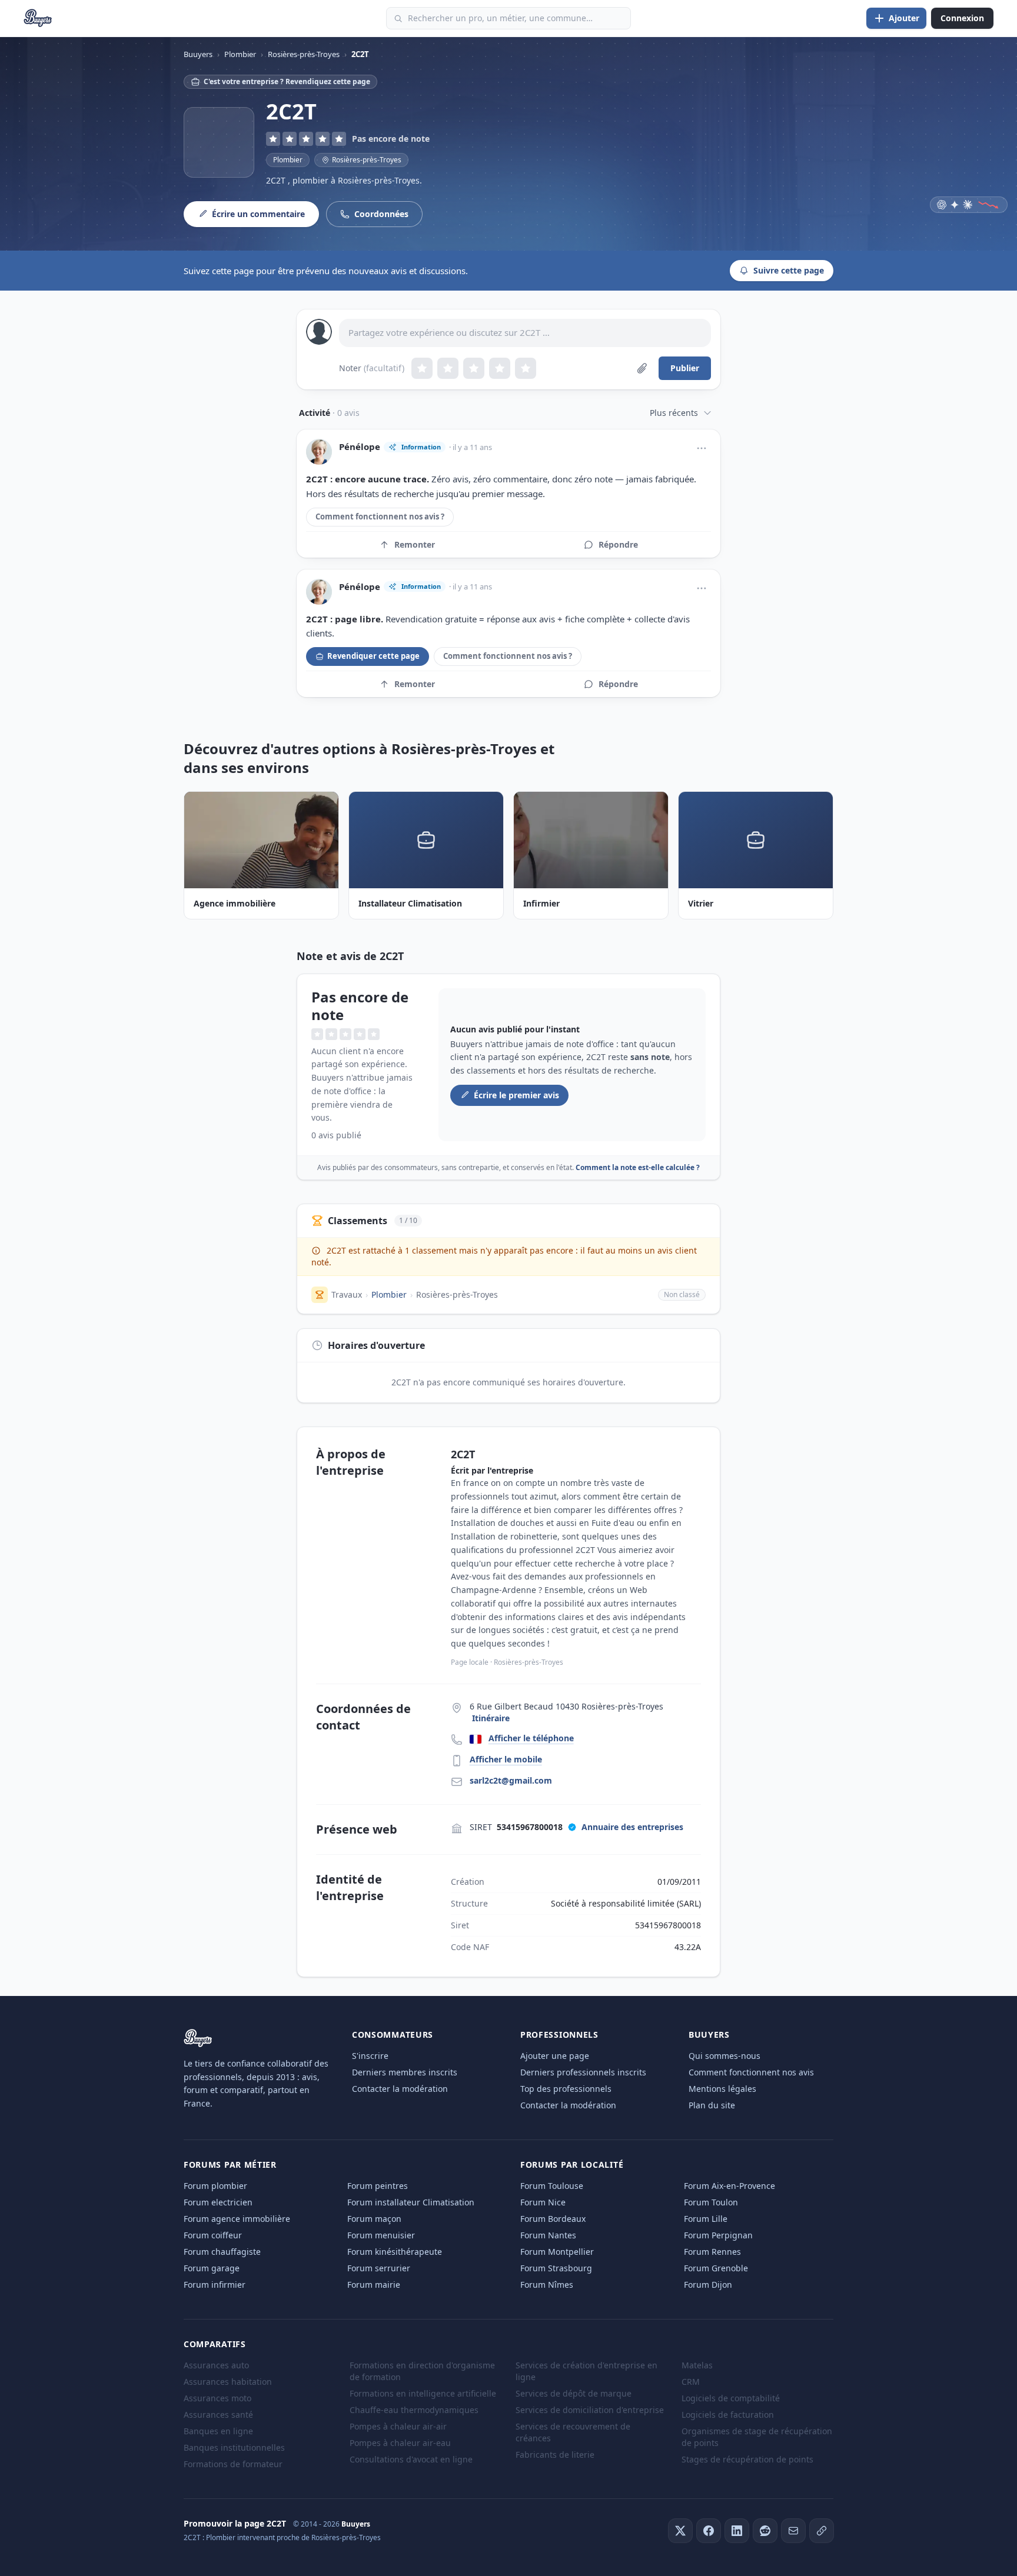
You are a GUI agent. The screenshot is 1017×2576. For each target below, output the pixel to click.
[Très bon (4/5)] (500, 368)
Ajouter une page (555, 2056)
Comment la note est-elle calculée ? (638, 1167)
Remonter (415, 544)
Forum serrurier (379, 2268)
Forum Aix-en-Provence (729, 2186)
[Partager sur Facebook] (709, 2531)
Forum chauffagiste (222, 2252)
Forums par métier (230, 2165)
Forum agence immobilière (237, 2219)
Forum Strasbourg (556, 2268)
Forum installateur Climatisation (411, 2202)
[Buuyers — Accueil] (38, 18)
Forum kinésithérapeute (395, 2252)
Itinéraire (491, 1718)
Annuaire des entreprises (632, 1827)
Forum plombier (215, 2186)
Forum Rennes (712, 2252)
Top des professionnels (566, 2089)
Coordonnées (381, 214)
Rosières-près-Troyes (457, 1294)
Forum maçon (374, 2219)
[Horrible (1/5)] (422, 368)
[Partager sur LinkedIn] (737, 2531)
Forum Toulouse (552, 2186)
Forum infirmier (215, 2285)
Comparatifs (215, 2344)
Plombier (288, 160)
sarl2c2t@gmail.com (511, 1780)
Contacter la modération (400, 2089)
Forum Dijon (708, 2285)
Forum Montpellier (557, 2252)
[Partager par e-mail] (793, 2531)
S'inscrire (370, 2056)
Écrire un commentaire (258, 214)
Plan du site (712, 2105)
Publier (685, 368)
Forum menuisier (381, 2235)
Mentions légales (722, 2089)
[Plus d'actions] (702, 448)
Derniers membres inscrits (405, 2072)
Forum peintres (378, 2186)
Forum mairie (374, 2285)
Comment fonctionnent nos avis (751, 2072)
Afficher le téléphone (531, 1738)
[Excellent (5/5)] (526, 368)
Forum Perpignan (718, 2235)
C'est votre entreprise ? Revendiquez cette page (287, 81)
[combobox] (508, 18)
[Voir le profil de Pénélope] (319, 452)
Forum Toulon (711, 2202)
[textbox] (525, 333)
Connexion (962, 18)
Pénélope (360, 447)
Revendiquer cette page (373, 656)
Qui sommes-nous (724, 2056)
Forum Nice (543, 2202)
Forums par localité (572, 2165)
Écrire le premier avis (516, 1095)
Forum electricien (218, 2202)
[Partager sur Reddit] (765, 2531)
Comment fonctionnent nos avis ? (380, 516)
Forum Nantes (548, 2235)
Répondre (618, 544)
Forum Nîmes (547, 2285)
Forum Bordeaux (553, 2219)
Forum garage (212, 2268)
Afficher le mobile (506, 1759)
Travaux (347, 1294)
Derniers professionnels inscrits (583, 2072)
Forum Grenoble (716, 2268)
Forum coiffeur (213, 2235)
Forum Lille (706, 2219)
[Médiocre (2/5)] (448, 368)
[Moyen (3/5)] (474, 368)
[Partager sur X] (680, 2531)
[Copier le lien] (822, 2531)
